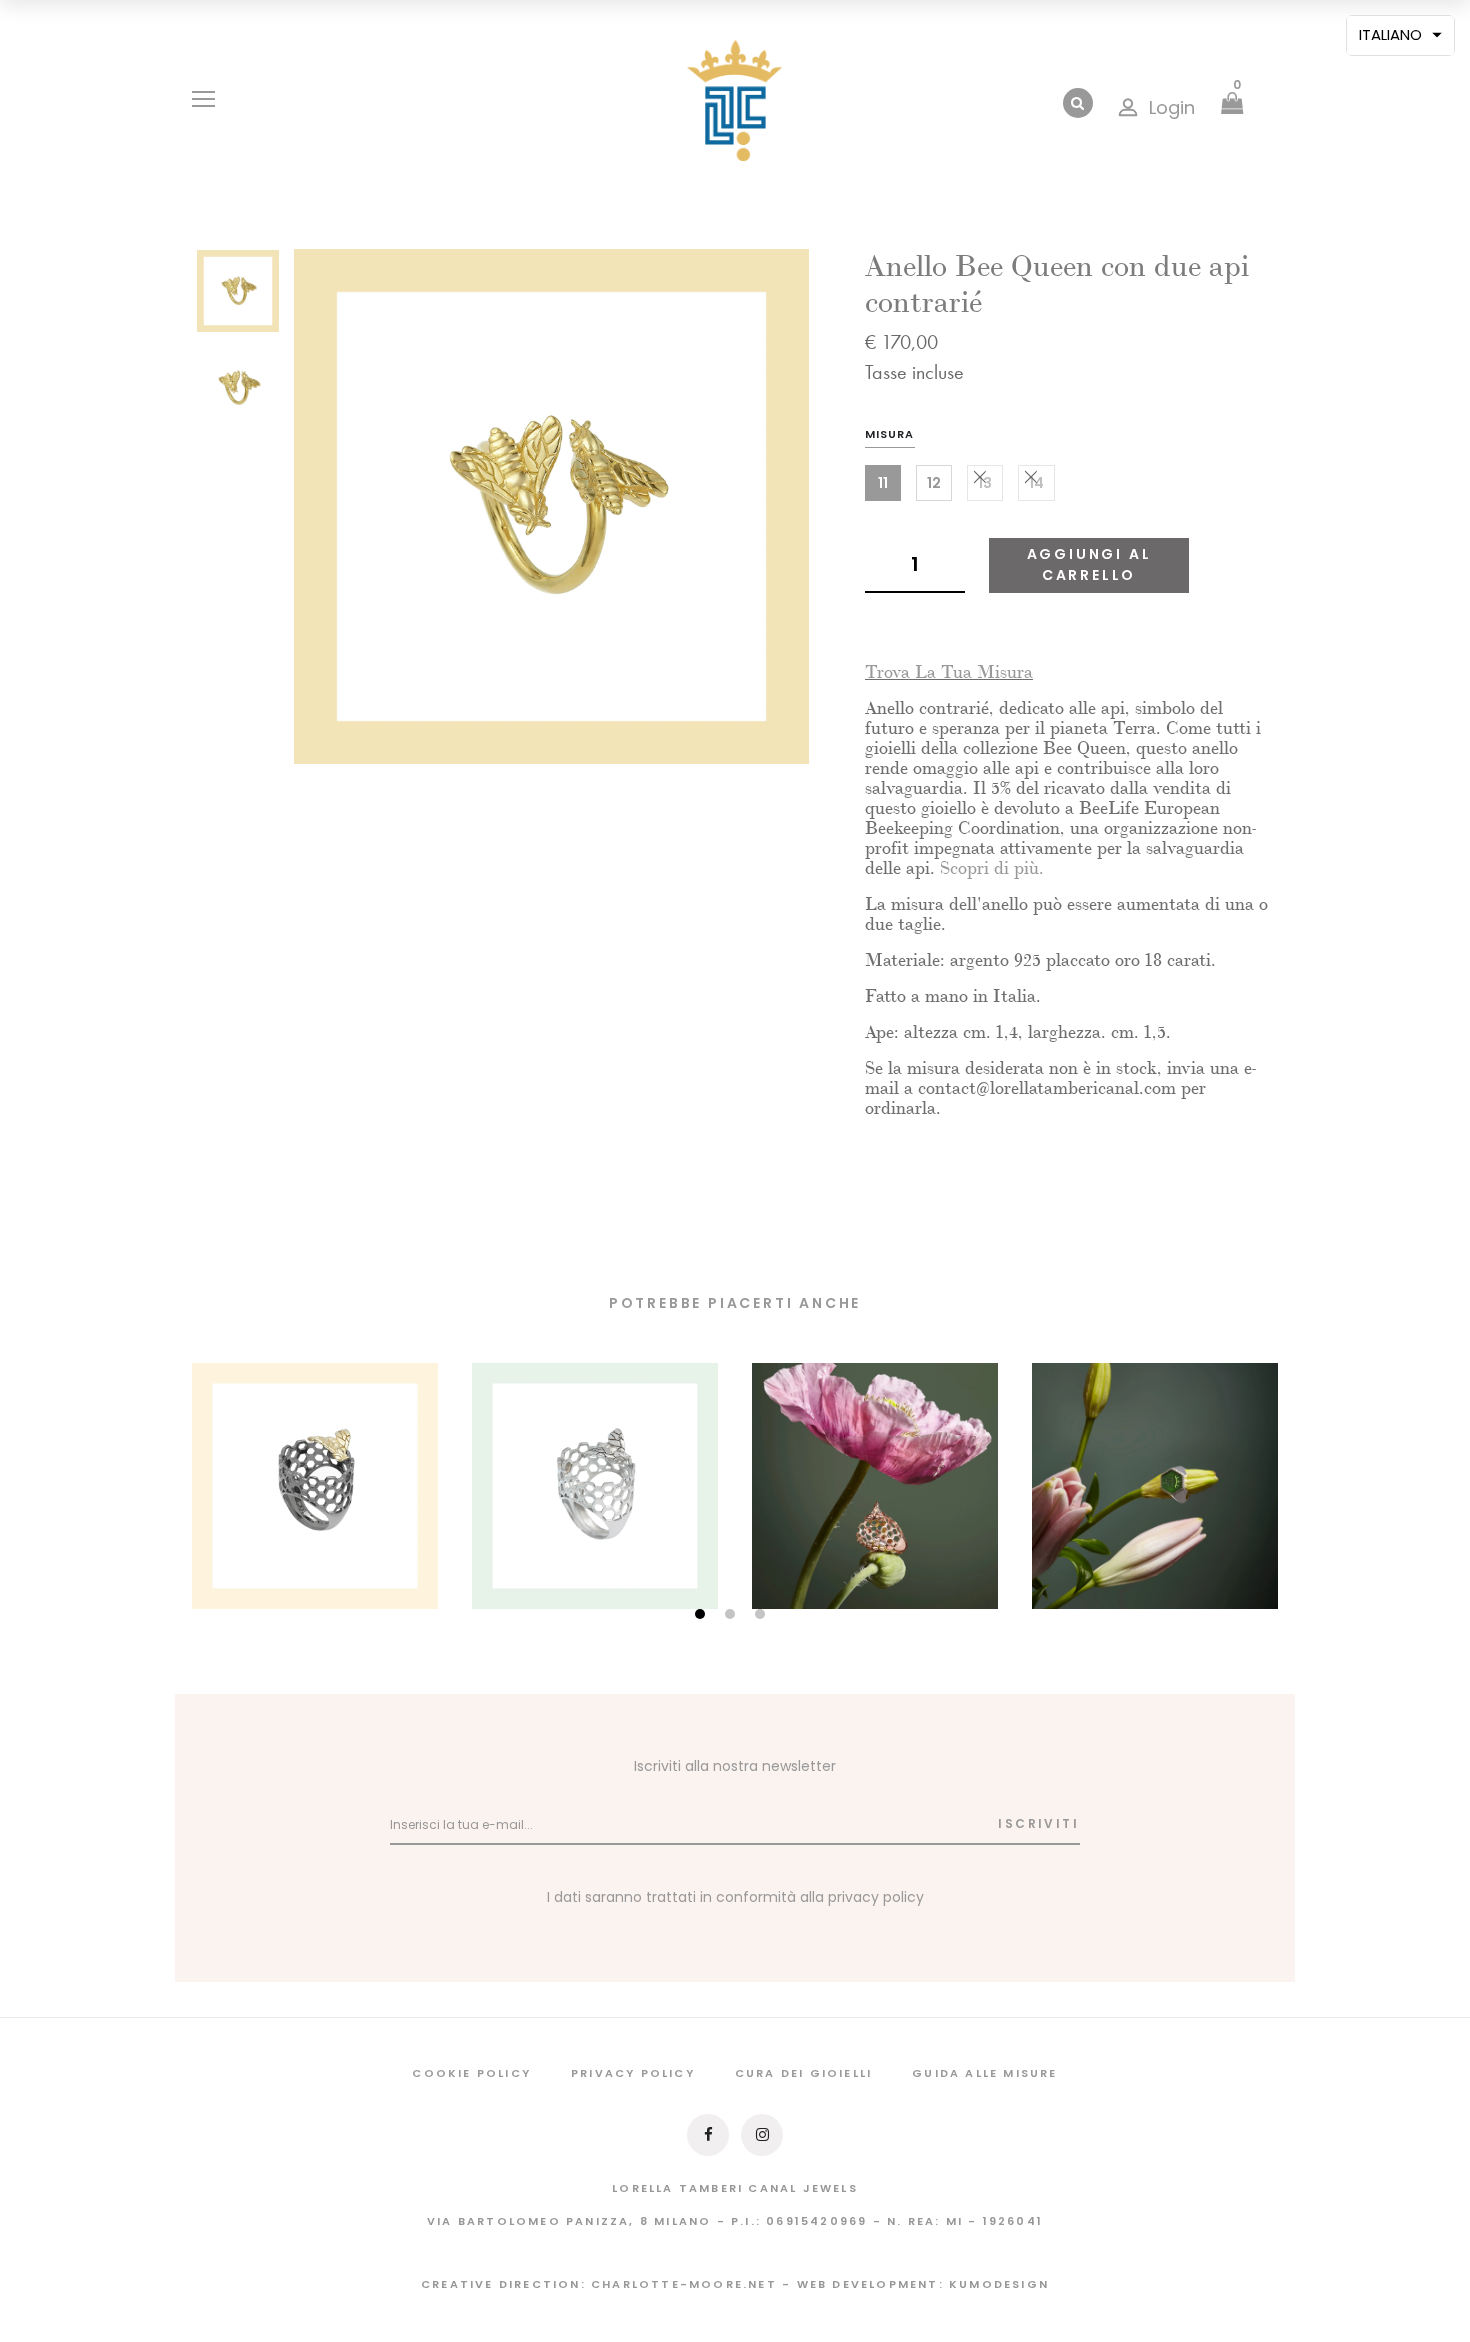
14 (1036, 483)
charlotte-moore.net (684, 2284)
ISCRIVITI (1038, 1823)
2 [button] (732, 1615)
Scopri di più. (992, 868)
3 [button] (762, 1615)
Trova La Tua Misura (949, 672)
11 (883, 483)
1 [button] (702, 1615)
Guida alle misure (984, 2073)
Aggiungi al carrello (1089, 564)
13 (985, 483)
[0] (1232, 105)
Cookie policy (471, 2073)
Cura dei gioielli (803, 2073)
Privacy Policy (633, 2073)
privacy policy (876, 1897)
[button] (1400, 35)
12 (934, 483)
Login (1172, 107)
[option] (238, 297)
